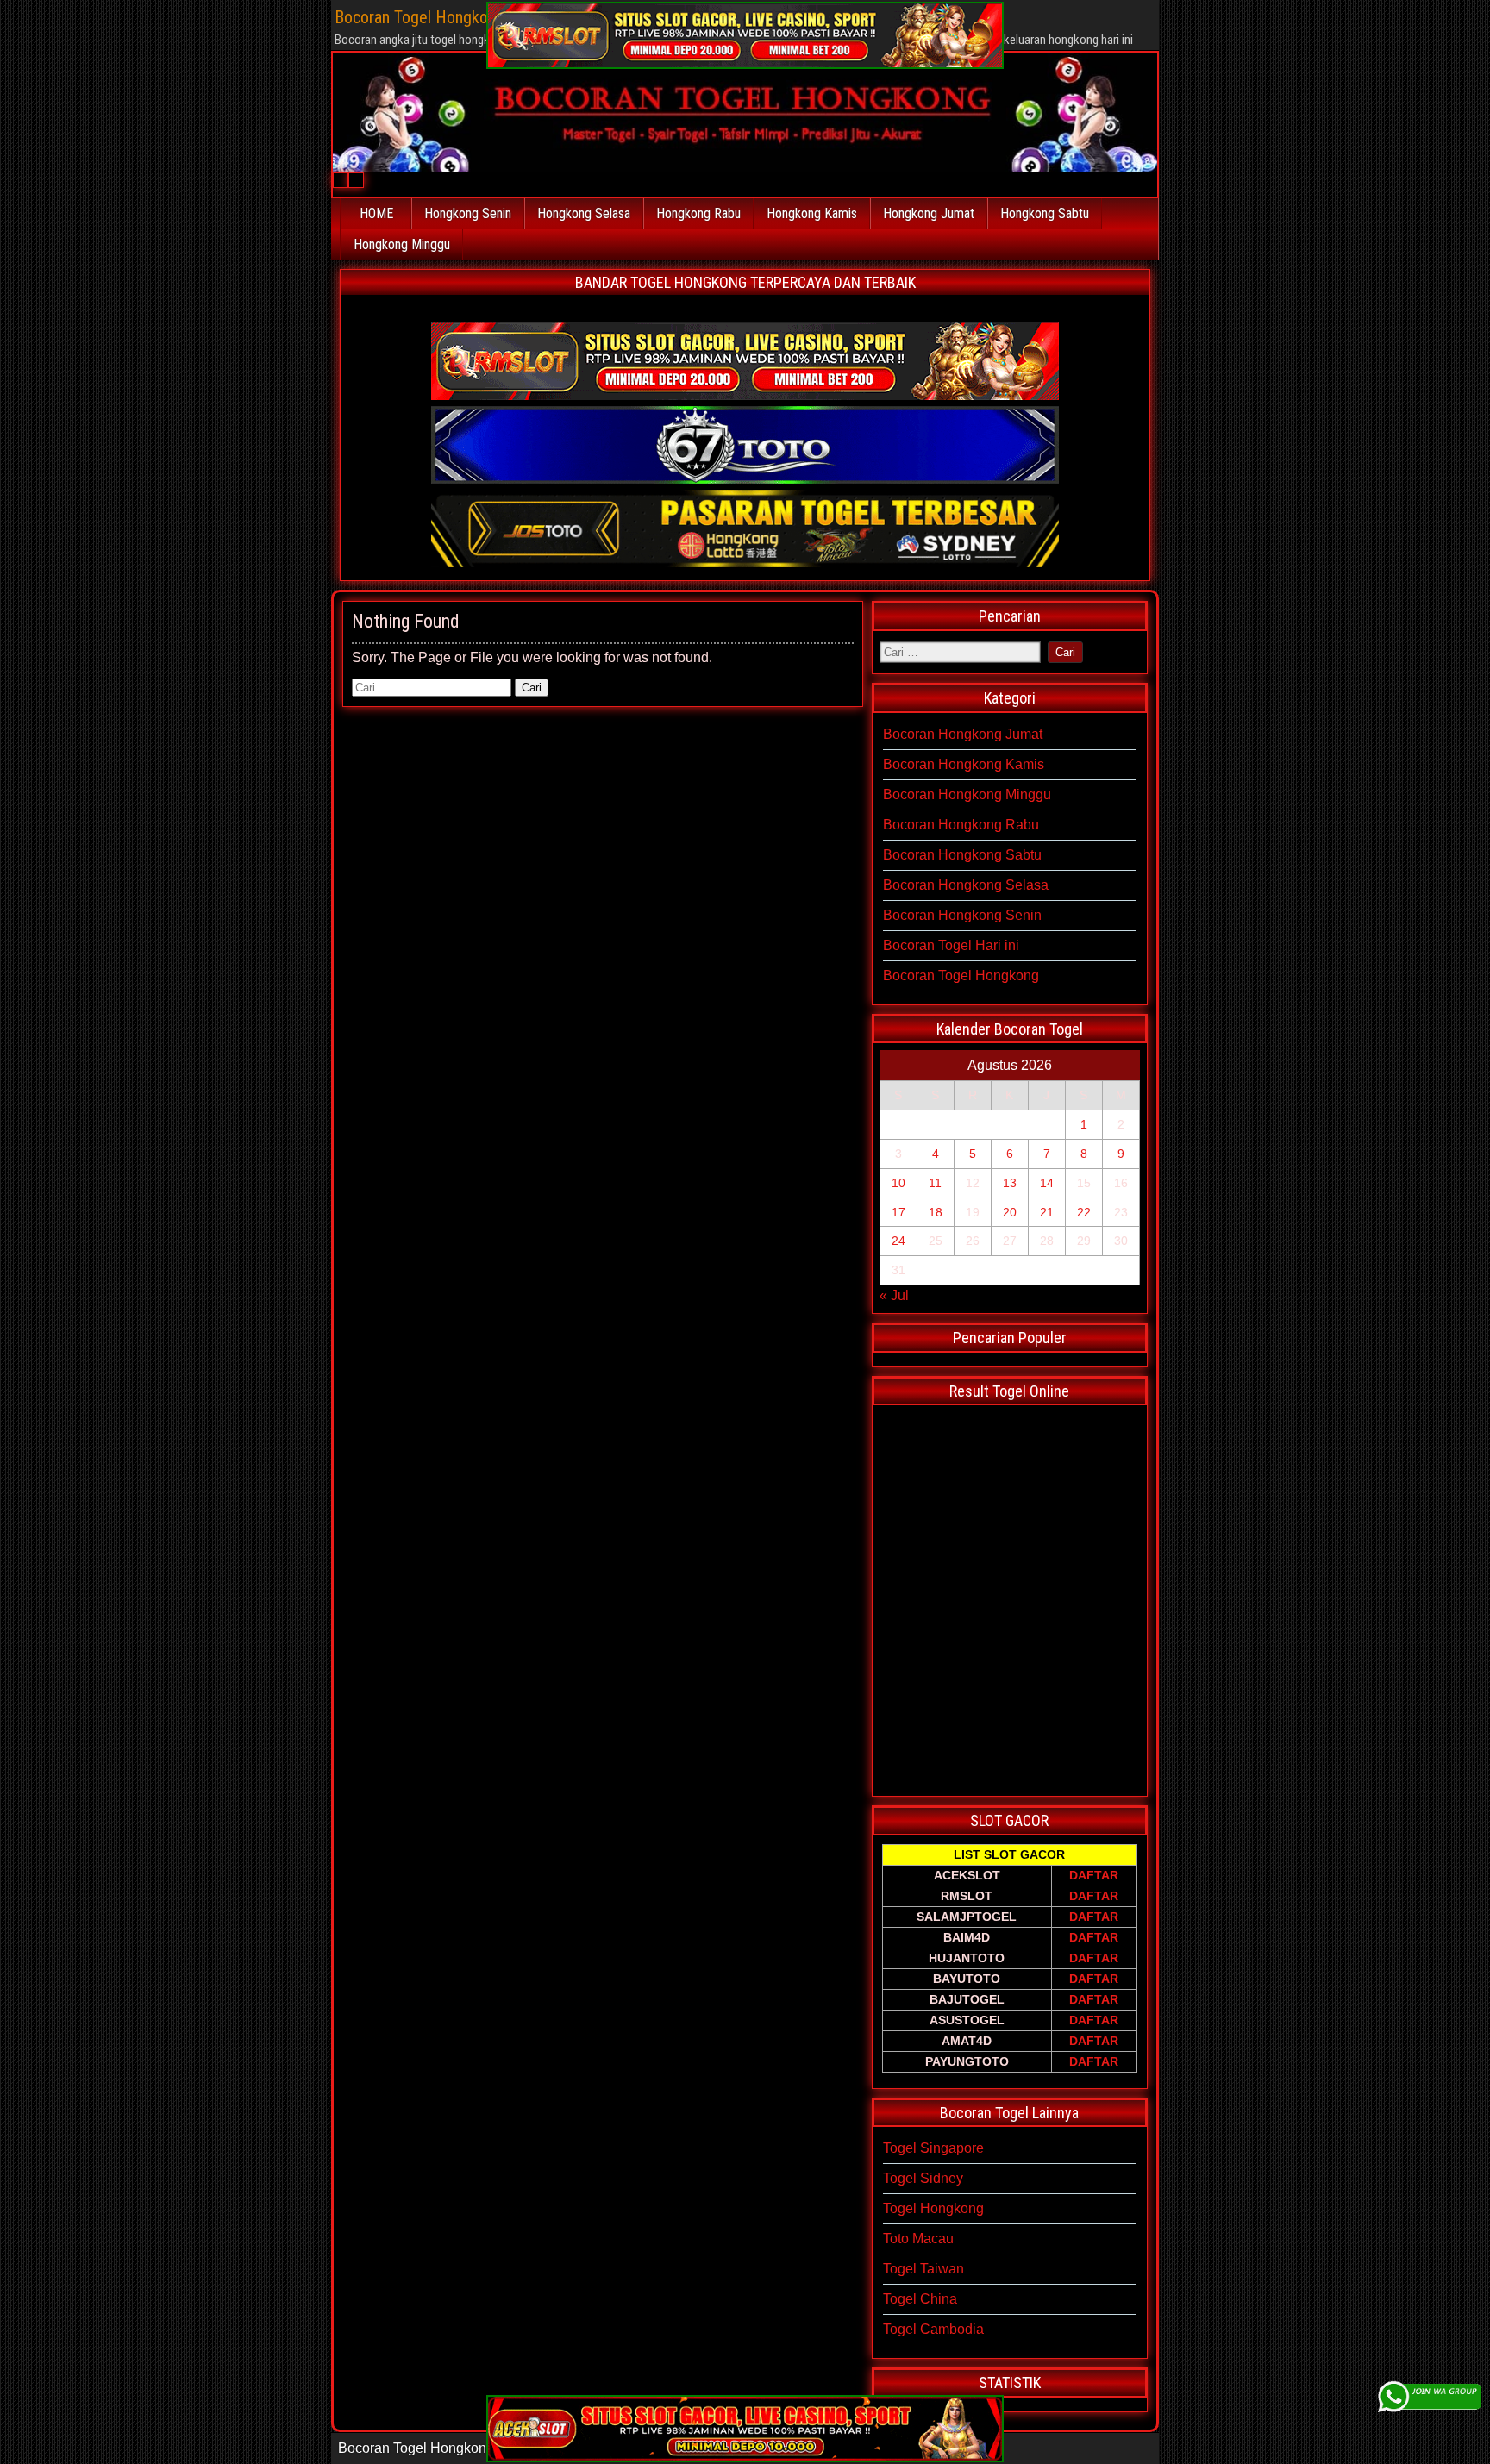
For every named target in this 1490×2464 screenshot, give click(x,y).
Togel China (920, 2299)
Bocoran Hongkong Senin (962, 915)
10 (898, 1183)
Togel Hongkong (933, 2208)
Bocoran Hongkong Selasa (966, 885)
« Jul (894, 1295)
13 (1010, 1183)
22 (1084, 1212)
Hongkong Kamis (812, 213)
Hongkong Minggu (402, 244)
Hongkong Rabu (698, 213)
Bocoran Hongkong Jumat (963, 734)
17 (898, 1212)
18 (936, 1212)
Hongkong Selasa (584, 213)
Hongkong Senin (468, 213)
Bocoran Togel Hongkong (961, 976)
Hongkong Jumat (929, 213)
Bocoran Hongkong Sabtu (962, 855)
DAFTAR (1094, 1875)
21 (1047, 1212)
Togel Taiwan (923, 2269)
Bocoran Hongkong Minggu (967, 794)
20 (1010, 1212)
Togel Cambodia (933, 2329)
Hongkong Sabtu (1045, 213)
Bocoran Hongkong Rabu (961, 825)
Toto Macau (918, 2239)
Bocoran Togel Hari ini (951, 945)
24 (898, 1241)
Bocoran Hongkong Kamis (964, 764)
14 (1047, 1183)
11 (935, 1183)
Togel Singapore (933, 2148)
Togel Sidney (923, 2178)
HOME (376, 213)
